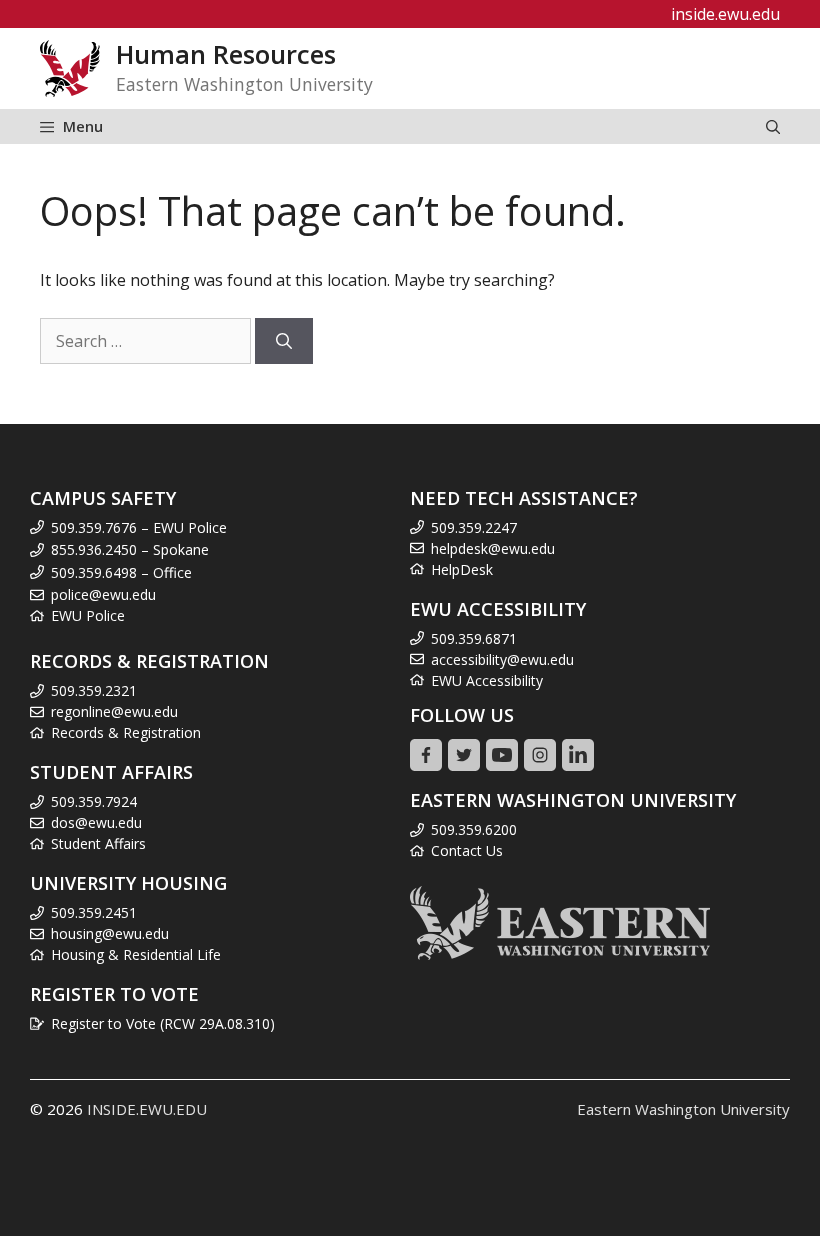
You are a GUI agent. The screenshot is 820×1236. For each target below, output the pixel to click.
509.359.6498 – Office (121, 572)
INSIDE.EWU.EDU (147, 1109)
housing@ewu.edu (110, 933)
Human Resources (226, 54)
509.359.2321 (94, 690)
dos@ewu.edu (96, 822)
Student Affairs (98, 843)
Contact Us (467, 850)
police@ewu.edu (103, 594)
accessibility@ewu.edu (502, 659)
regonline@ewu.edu (114, 711)
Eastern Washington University (683, 1109)
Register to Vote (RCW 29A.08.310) (163, 1023)
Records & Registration (126, 732)
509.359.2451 (94, 912)
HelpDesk (462, 569)
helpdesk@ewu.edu (493, 548)
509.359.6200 (474, 829)
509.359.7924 (94, 801)
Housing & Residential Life (136, 954)
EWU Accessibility (487, 680)
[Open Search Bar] (773, 126)
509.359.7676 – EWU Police (139, 527)
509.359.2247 (474, 527)
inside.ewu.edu (725, 14)
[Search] (284, 341)
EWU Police (88, 615)
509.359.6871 (474, 638)
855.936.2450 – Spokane (130, 549)
